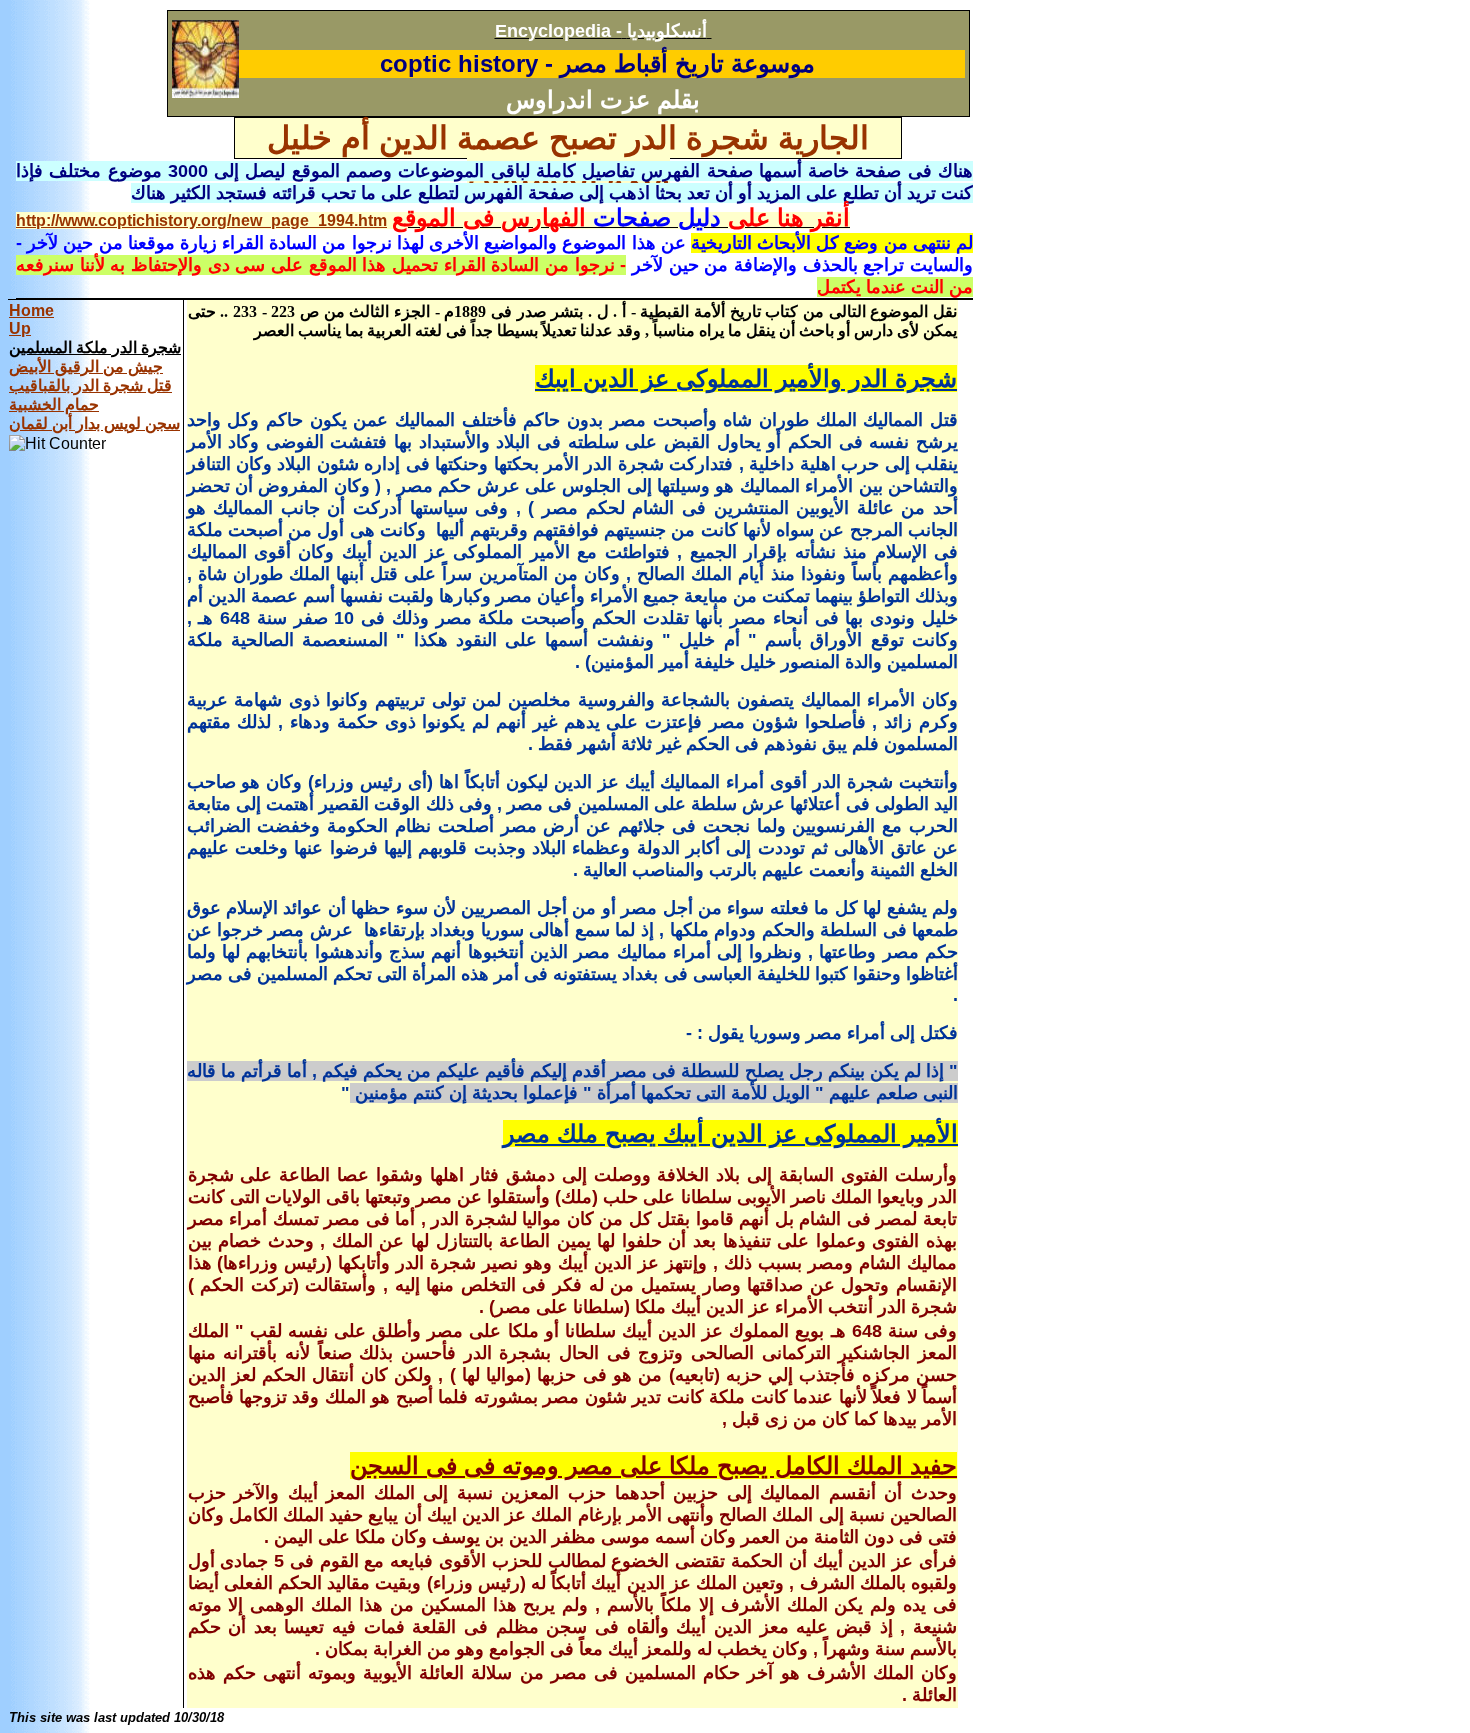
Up (20, 328)
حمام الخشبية (54, 404)
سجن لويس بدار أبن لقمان (94, 423)
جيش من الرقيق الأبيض (86, 366)
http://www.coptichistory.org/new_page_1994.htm (201, 220)
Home (31, 310)
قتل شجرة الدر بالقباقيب (90, 385)
